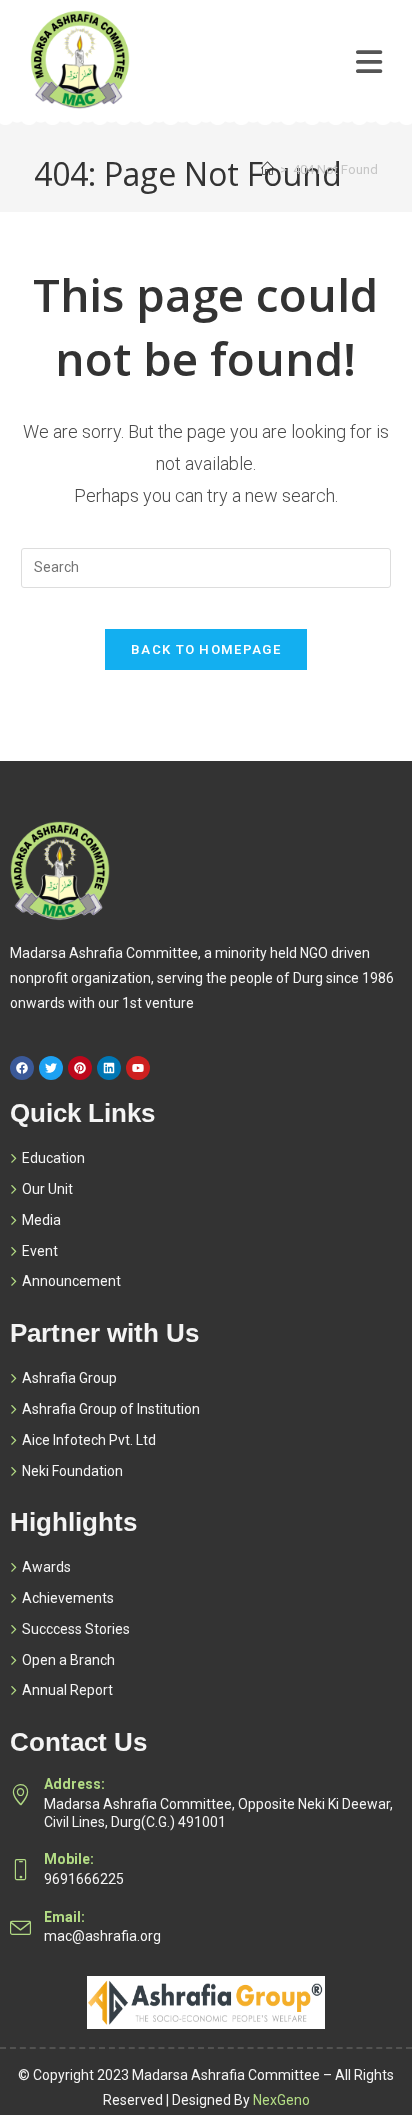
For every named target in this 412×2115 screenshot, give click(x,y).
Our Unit (47, 1189)
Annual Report (67, 1690)
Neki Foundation (72, 1471)
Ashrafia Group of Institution (111, 1409)
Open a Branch (68, 1660)
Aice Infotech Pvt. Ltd (89, 1440)
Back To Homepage (206, 649)
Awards (46, 1567)
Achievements (68, 1598)
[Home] (267, 169)
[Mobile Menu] (369, 47)
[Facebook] (22, 1068)
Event (40, 1251)
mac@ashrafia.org (102, 1936)
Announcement (71, 1281)
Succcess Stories (76, 1629)
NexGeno (281, 2100)
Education (53, 1158)
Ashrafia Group (69, 1378)
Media (41, 1220)
